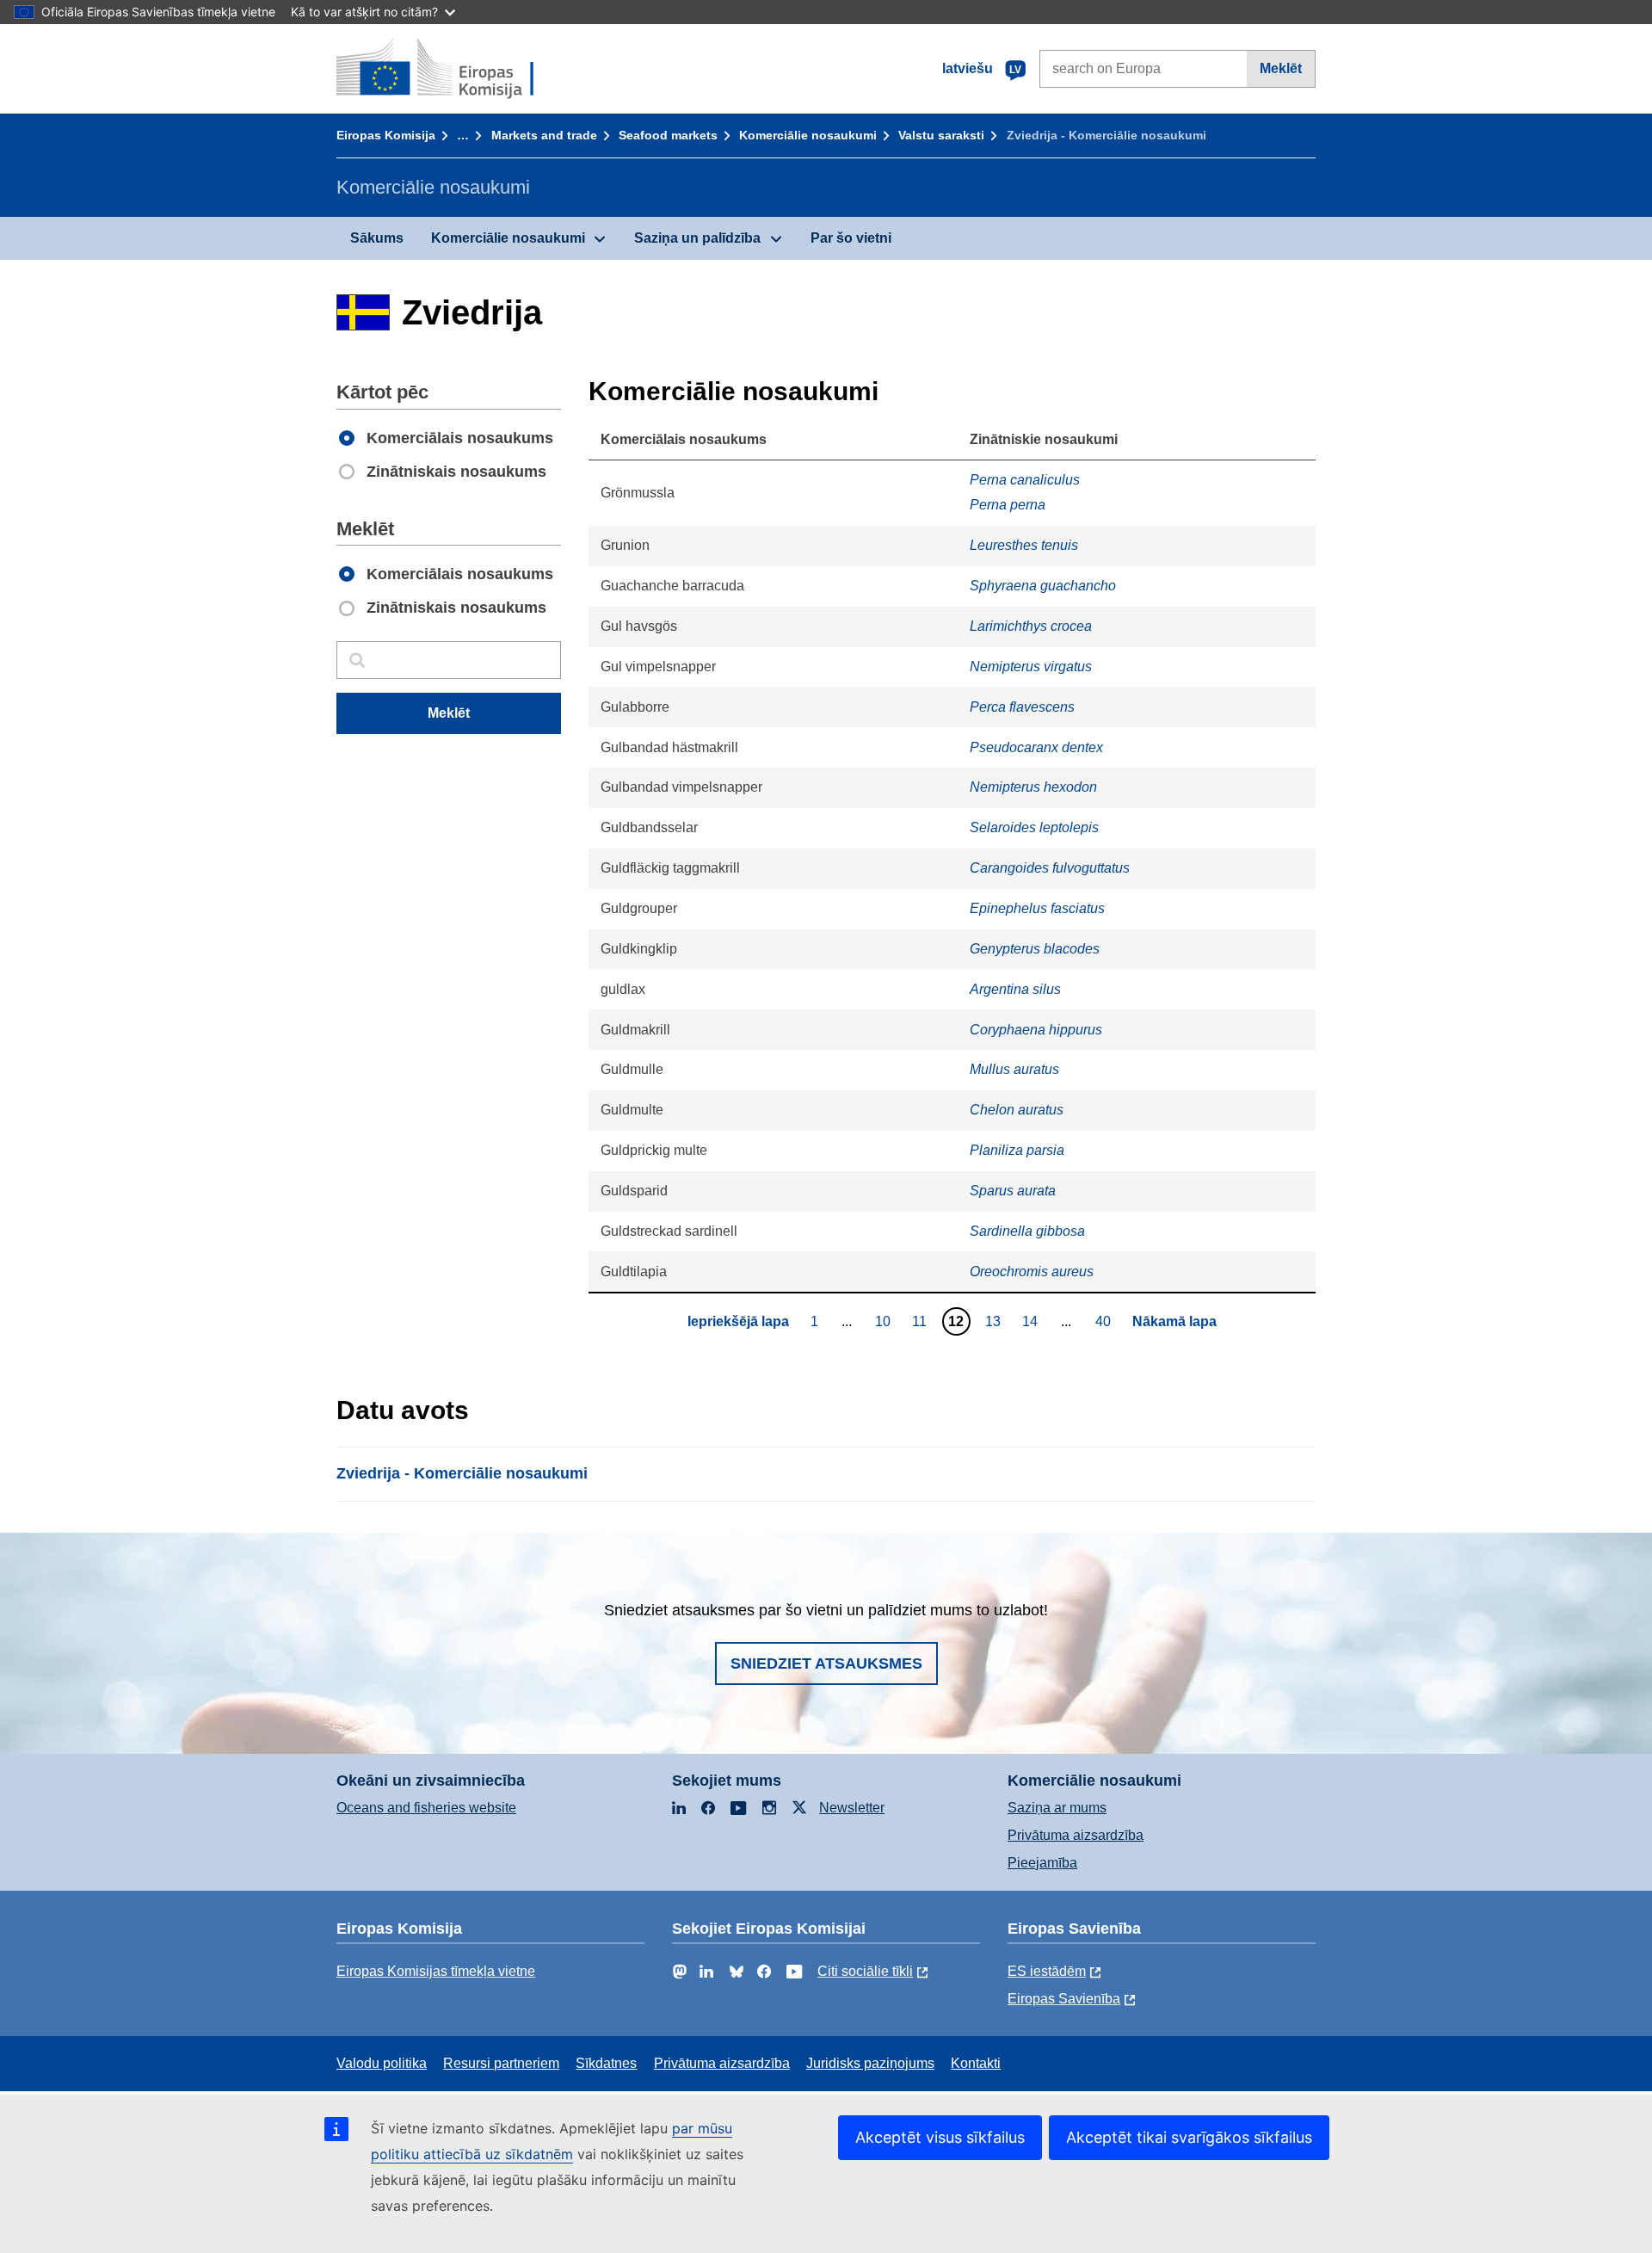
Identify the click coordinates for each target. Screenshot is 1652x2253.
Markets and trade (544, 135)
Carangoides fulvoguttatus (1050, 868)
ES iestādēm (1047, 1971)
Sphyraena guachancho (1043, 586)
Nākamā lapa (1174, 1321)
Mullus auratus (1014, 1069)
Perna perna (1008, 505)
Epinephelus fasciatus (1037, 908)
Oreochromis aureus (1032, 1272)
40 (1105, 1321)
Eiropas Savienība (1064, 1999)
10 (885, 1321)
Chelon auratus (1017, 1110)
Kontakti (976, 2063)
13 (995, 1321)
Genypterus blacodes (1035, 949)
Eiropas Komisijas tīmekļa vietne (436, 1971)
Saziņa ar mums (1057, 1808)
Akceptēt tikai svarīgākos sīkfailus (1189, 2137)
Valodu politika (382, 2063)
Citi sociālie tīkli (865, 1971)
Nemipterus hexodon (1033, 787)
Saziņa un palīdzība (697, 238)
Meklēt (1281, 68)
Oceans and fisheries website (426, 1808)
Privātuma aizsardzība (1076, 1835)
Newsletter (852, 1808)
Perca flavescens (1022, 707)
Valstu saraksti (941, 135)
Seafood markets (668, 135)
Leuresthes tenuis (1024, 545)
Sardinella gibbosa (1027, 1231)
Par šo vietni (851, 238)
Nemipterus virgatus (1031, 667)
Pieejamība (1042, 1863)
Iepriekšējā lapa (738, 1321)
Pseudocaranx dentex (1036, 747)
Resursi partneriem (501, 2063)
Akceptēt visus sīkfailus (940, 2137)
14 (1032, 1321)
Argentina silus (1015, 989)
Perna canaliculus (1025, 480)
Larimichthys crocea (1031, 626)
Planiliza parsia (1017, 1150)
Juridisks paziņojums (870, 2063)
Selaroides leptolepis (1034, 827)
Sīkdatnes (606, 2063)
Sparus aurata (1013, 1191)
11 (922, 1321)
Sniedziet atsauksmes (826, 1664)
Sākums (377, 238)
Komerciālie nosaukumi (808, 135)
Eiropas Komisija (386, 135)
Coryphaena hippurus (1036, 1030)
